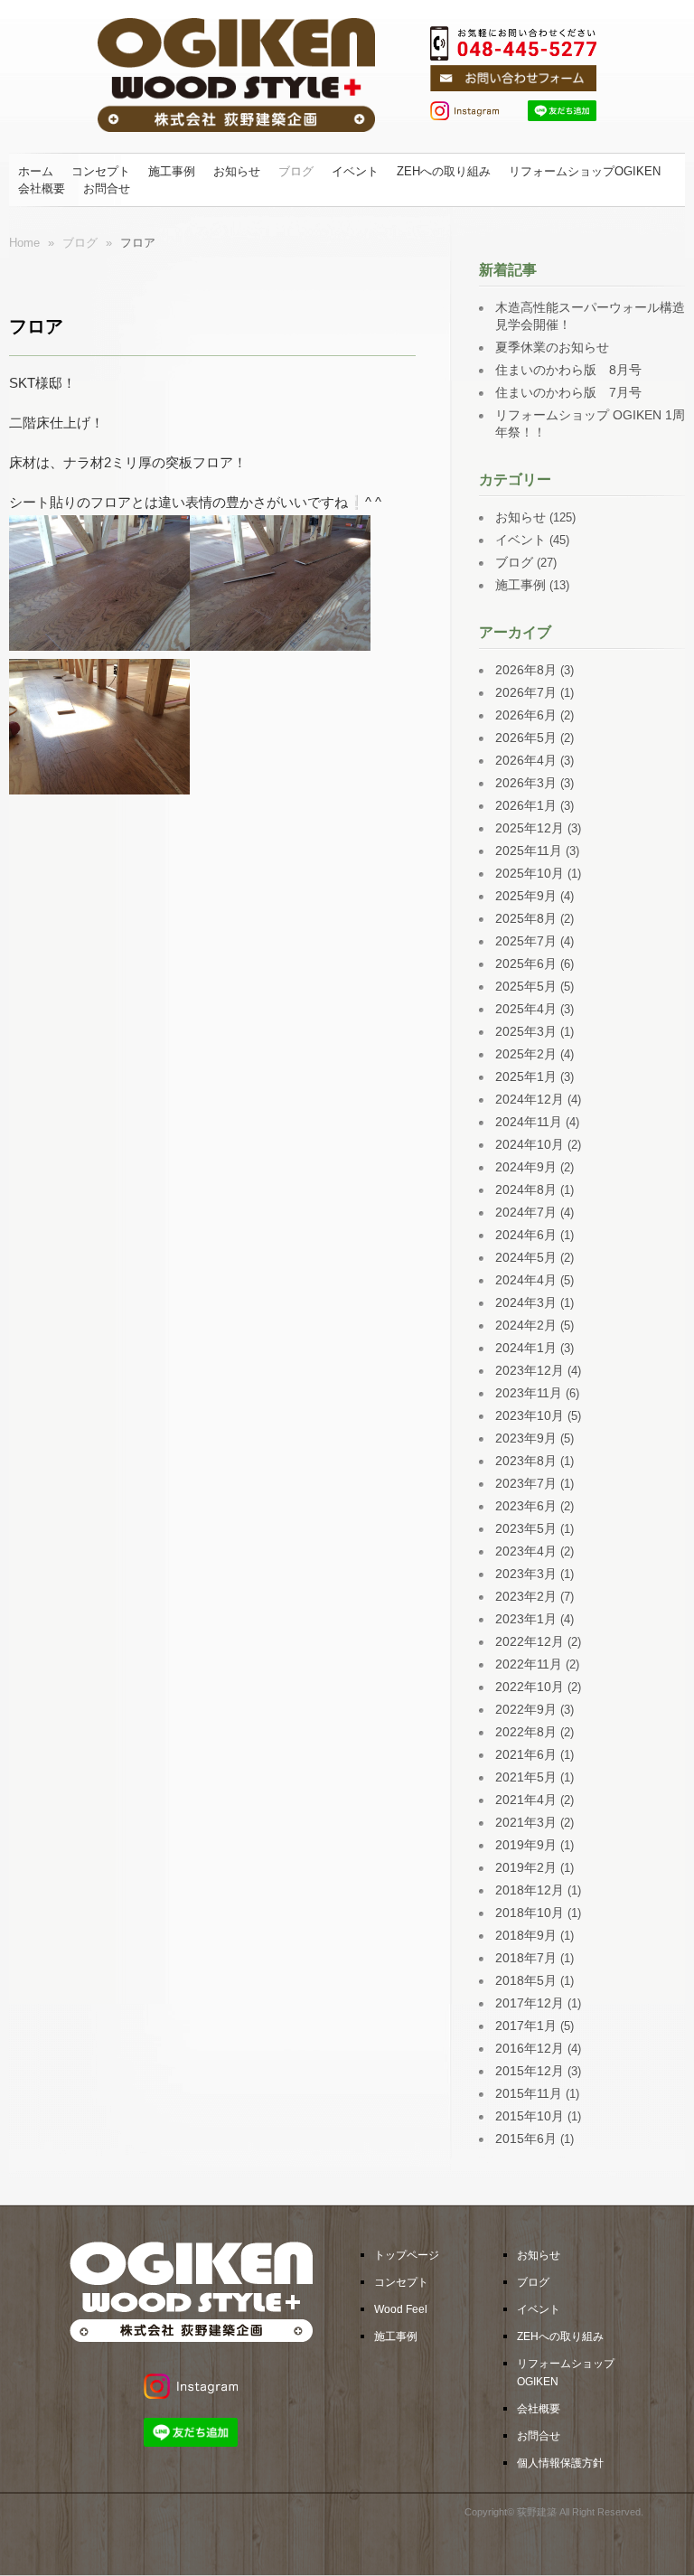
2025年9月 (526, 896)
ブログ (296, 171)
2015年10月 (530, 2116)
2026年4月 (526, 760)
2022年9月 (526, 1709)
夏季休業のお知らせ (552, 347)
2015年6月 (526, 2139)
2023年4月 (526, 1551)
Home (24, 243)
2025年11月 (529, 851)
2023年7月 (526, 1483)
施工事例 (172, 171)
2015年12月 (530, 2071)
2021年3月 (526, 1822)
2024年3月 (526, 1302)
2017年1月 (526, 2026)
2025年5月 (526, 986)
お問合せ (107, 188)
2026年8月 (526, 670)
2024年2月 (526, 1325)
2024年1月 (526, 1348)
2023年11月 (529, 1393)
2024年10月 (530, 1144)
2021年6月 (526, 1754)
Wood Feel (401, 2309)
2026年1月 (526, 805)
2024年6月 (526, 1235)
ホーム (36, 171)
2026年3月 (526, 783)
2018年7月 (526, 1958)
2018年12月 (530, 1890)
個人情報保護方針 (560, 2463)
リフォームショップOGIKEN (585, 171)
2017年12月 (530, 2003)
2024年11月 (529, 1122)
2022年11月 (529, 1664)
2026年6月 (526, 715)
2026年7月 (526, 692)
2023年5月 (526, 1528)
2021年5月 (526, 1777)
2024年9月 (526, 1167)
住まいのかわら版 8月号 (568, 370)
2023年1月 (526, 1619)
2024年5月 (526, 1257)
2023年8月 (526, 1461)
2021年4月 (526, 1800)
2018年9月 (526, 1935)
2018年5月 (526, 1980)
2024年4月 (526, 1280)
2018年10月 (530, 1913)
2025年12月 (530, 828)
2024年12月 (530, 1099)
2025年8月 (526, 918)
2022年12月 (530, 1641)
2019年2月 (526, 1867)
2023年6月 (526, 1506)
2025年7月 (526, 941)
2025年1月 (526, 1076)
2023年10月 (530, 1415)
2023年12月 (530, 1370)
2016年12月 (530, 2048)
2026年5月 (526, 738)
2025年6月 (526, 964)
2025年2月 (526, 1054)
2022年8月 (526, 1732)
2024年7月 (526, 1212)
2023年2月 (526, 1596)
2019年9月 (526, 1845)
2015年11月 (529, 2093)
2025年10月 (530, 873)
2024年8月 (526, 1189)
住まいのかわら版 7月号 (568, 392)
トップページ (407, 2255)
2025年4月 (526, 1009)
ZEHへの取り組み (444, 171)
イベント (355, 171)
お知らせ (237, 171)
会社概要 (42, 188)
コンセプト (101, 171)
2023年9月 (526, 1438)
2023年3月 (526, 1574)
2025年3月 (526, 1031)
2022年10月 (530, 1687)
